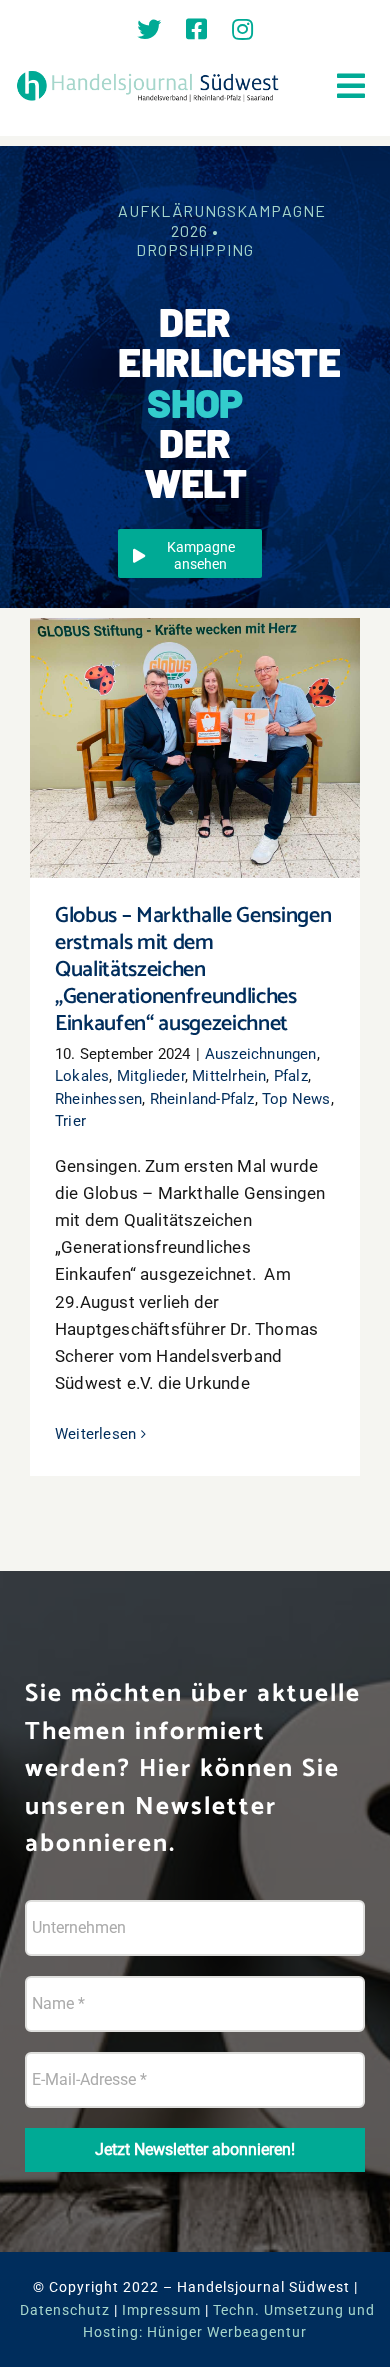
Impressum (161, 2310)
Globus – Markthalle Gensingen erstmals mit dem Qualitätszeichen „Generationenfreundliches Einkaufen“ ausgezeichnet (195, 697)
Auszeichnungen (261, 1054)
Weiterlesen (95, 1434)
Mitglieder (151, 1076)
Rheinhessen (98, 1099)
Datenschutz (65, 2310)
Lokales (82, 1076)
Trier (70, 1121)
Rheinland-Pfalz (202, 1099)
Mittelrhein (229, 1076)
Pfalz (291, 1076)
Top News (296, 1099)
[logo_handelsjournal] (148, 74)
